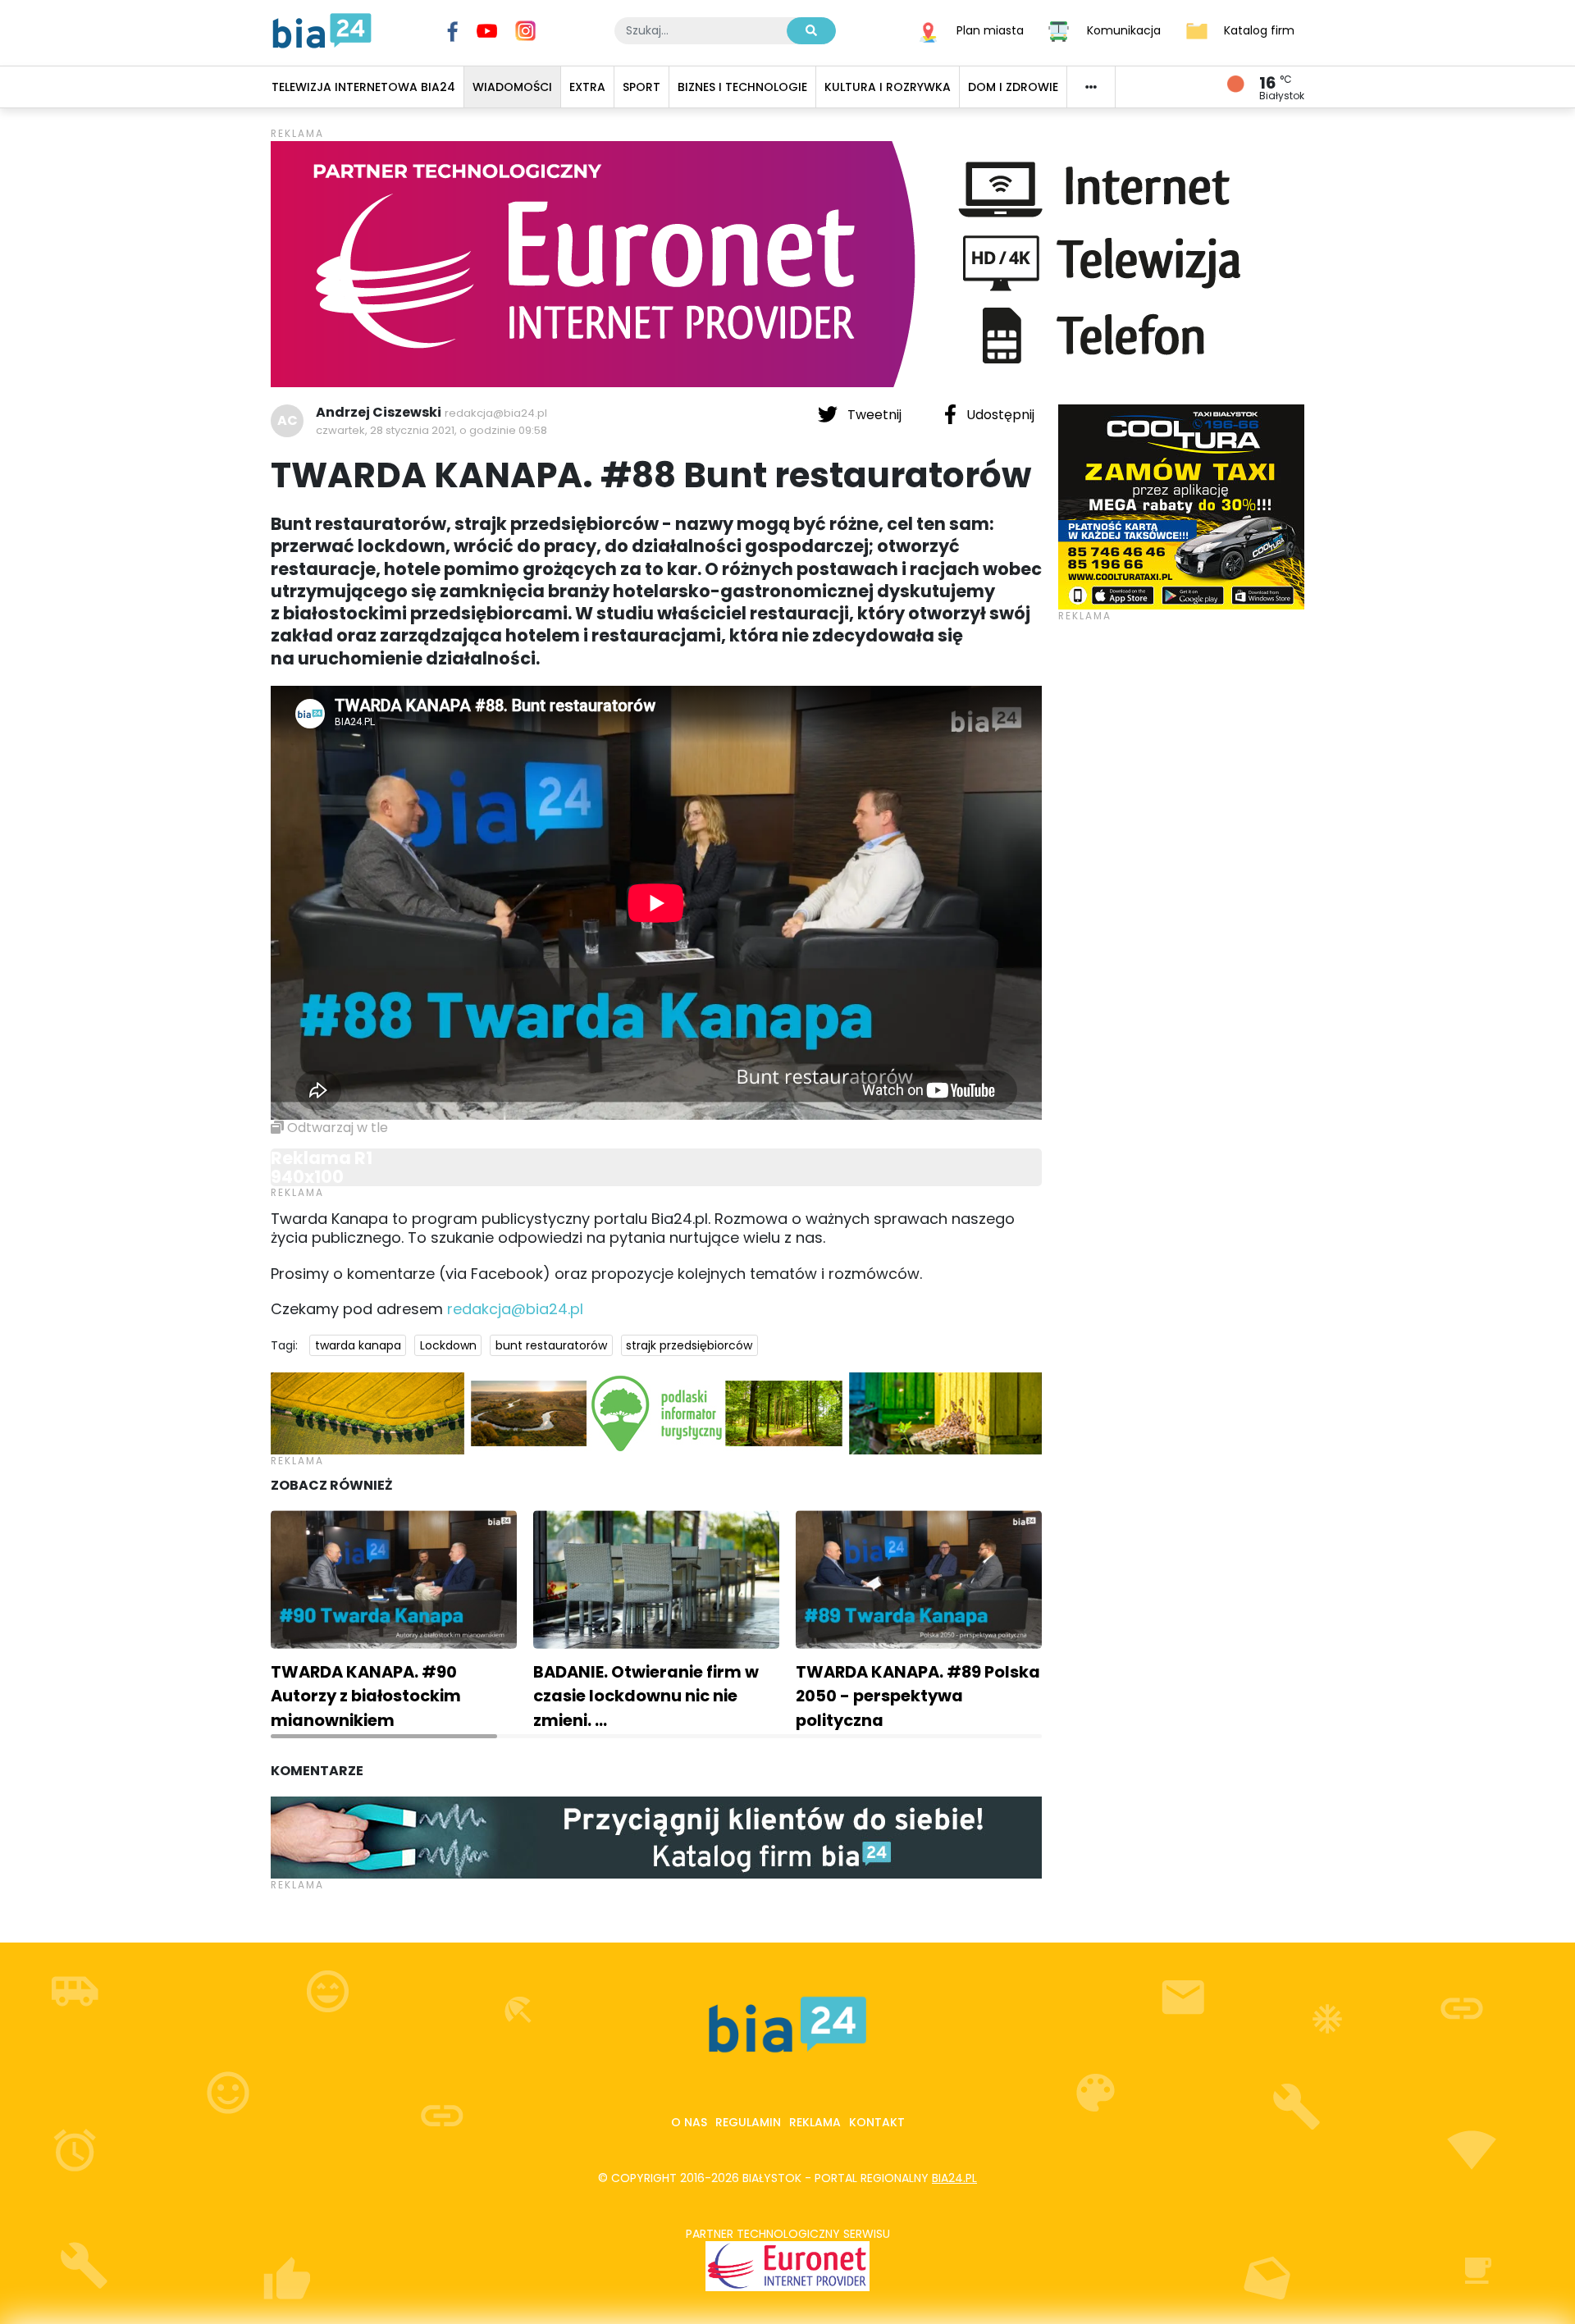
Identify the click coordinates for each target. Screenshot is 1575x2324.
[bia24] (322, 30)
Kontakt (877, 2122)
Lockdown (448, 1345)
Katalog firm (1259, 30)
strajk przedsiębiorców (689, 1345)
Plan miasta (990, 30)
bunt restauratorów (551, 1345)
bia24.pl (954, 2178)
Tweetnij (874, 415)
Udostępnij (999, 415)
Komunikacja (1124, 30)
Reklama (815, 2122)
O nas (689, 2122)
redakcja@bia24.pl (496, 413)
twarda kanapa (358, 1345)
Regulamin (748, 2122)
